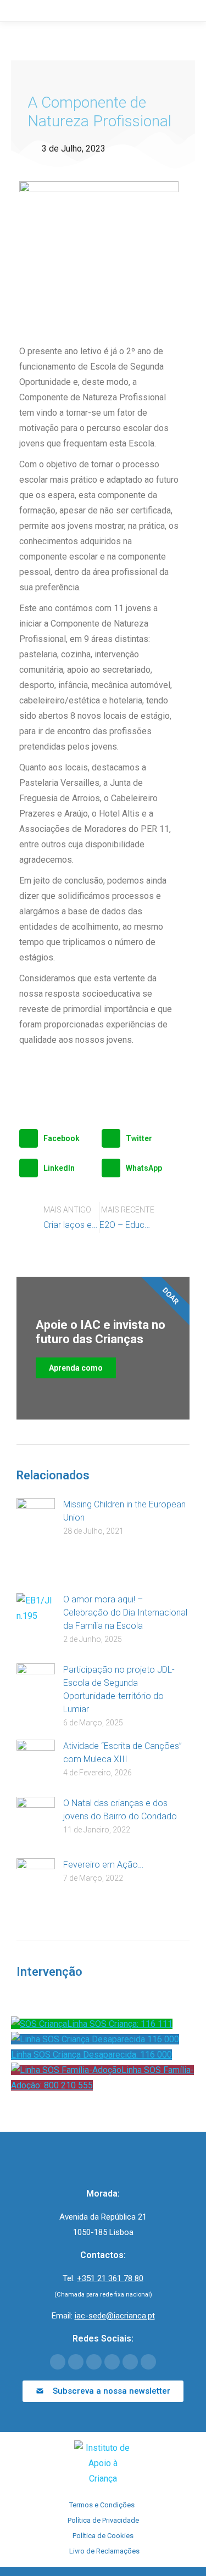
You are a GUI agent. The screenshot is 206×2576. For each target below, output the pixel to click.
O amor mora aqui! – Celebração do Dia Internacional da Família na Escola (125, 1613)
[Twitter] (76, 2362)
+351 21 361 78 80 (110, 2278)
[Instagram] (130, 2362)
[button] (58, 1138)
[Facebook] (58, 2362)
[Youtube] (94, 2362)
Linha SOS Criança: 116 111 (120, 2024)
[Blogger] (148, 2362)
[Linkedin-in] (112, 2362)
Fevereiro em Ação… (103, 1865)
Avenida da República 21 (103, 2217)
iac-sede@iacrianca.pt (115, 2316)
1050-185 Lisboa (103, 2232)
